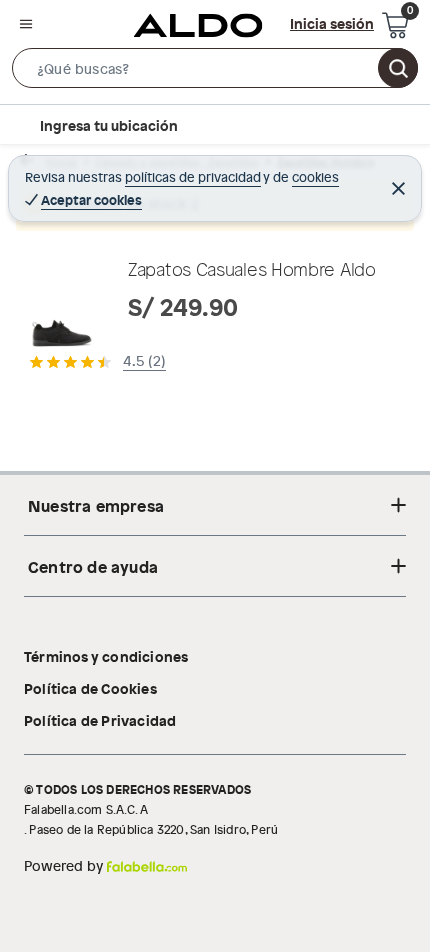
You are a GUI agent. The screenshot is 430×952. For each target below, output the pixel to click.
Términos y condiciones (106, 656)
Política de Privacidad (100, 720)
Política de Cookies (90, 688)
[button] (215, 72)
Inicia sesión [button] (332, 23)
